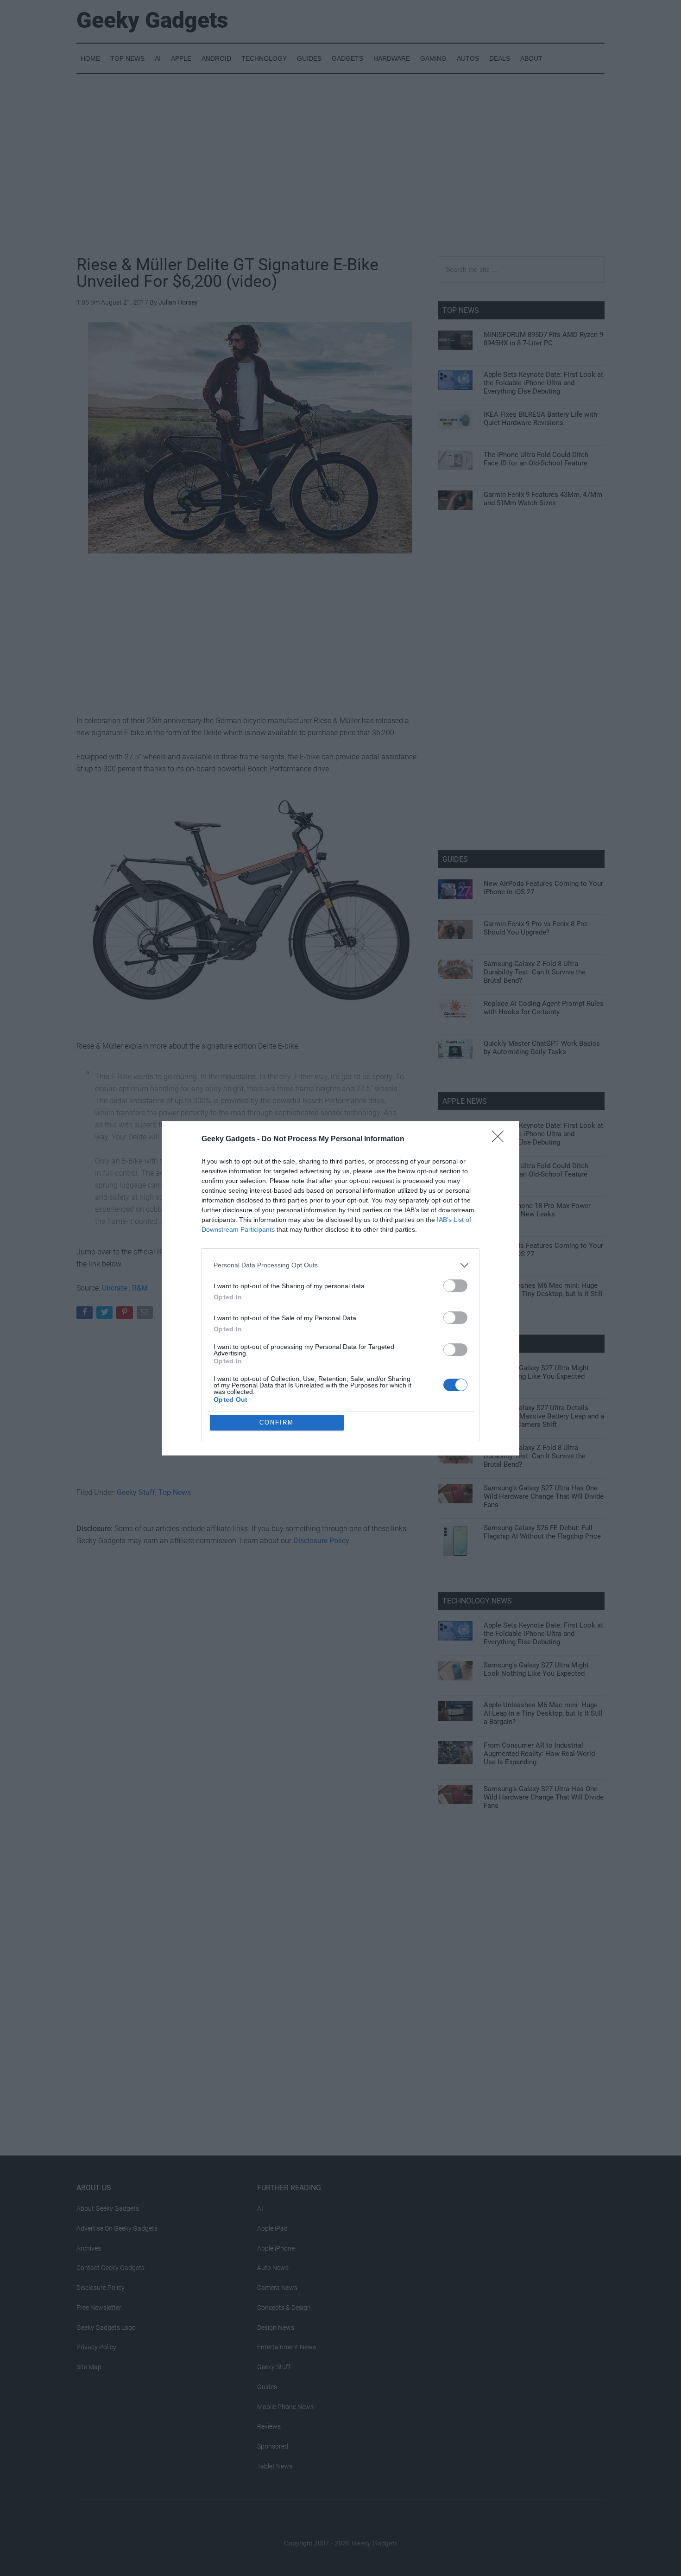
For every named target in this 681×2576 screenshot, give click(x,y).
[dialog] (340, 1288)
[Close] (501, 1139)
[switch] (455, 1286)
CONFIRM (277, 1422)
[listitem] (340, 1265)
